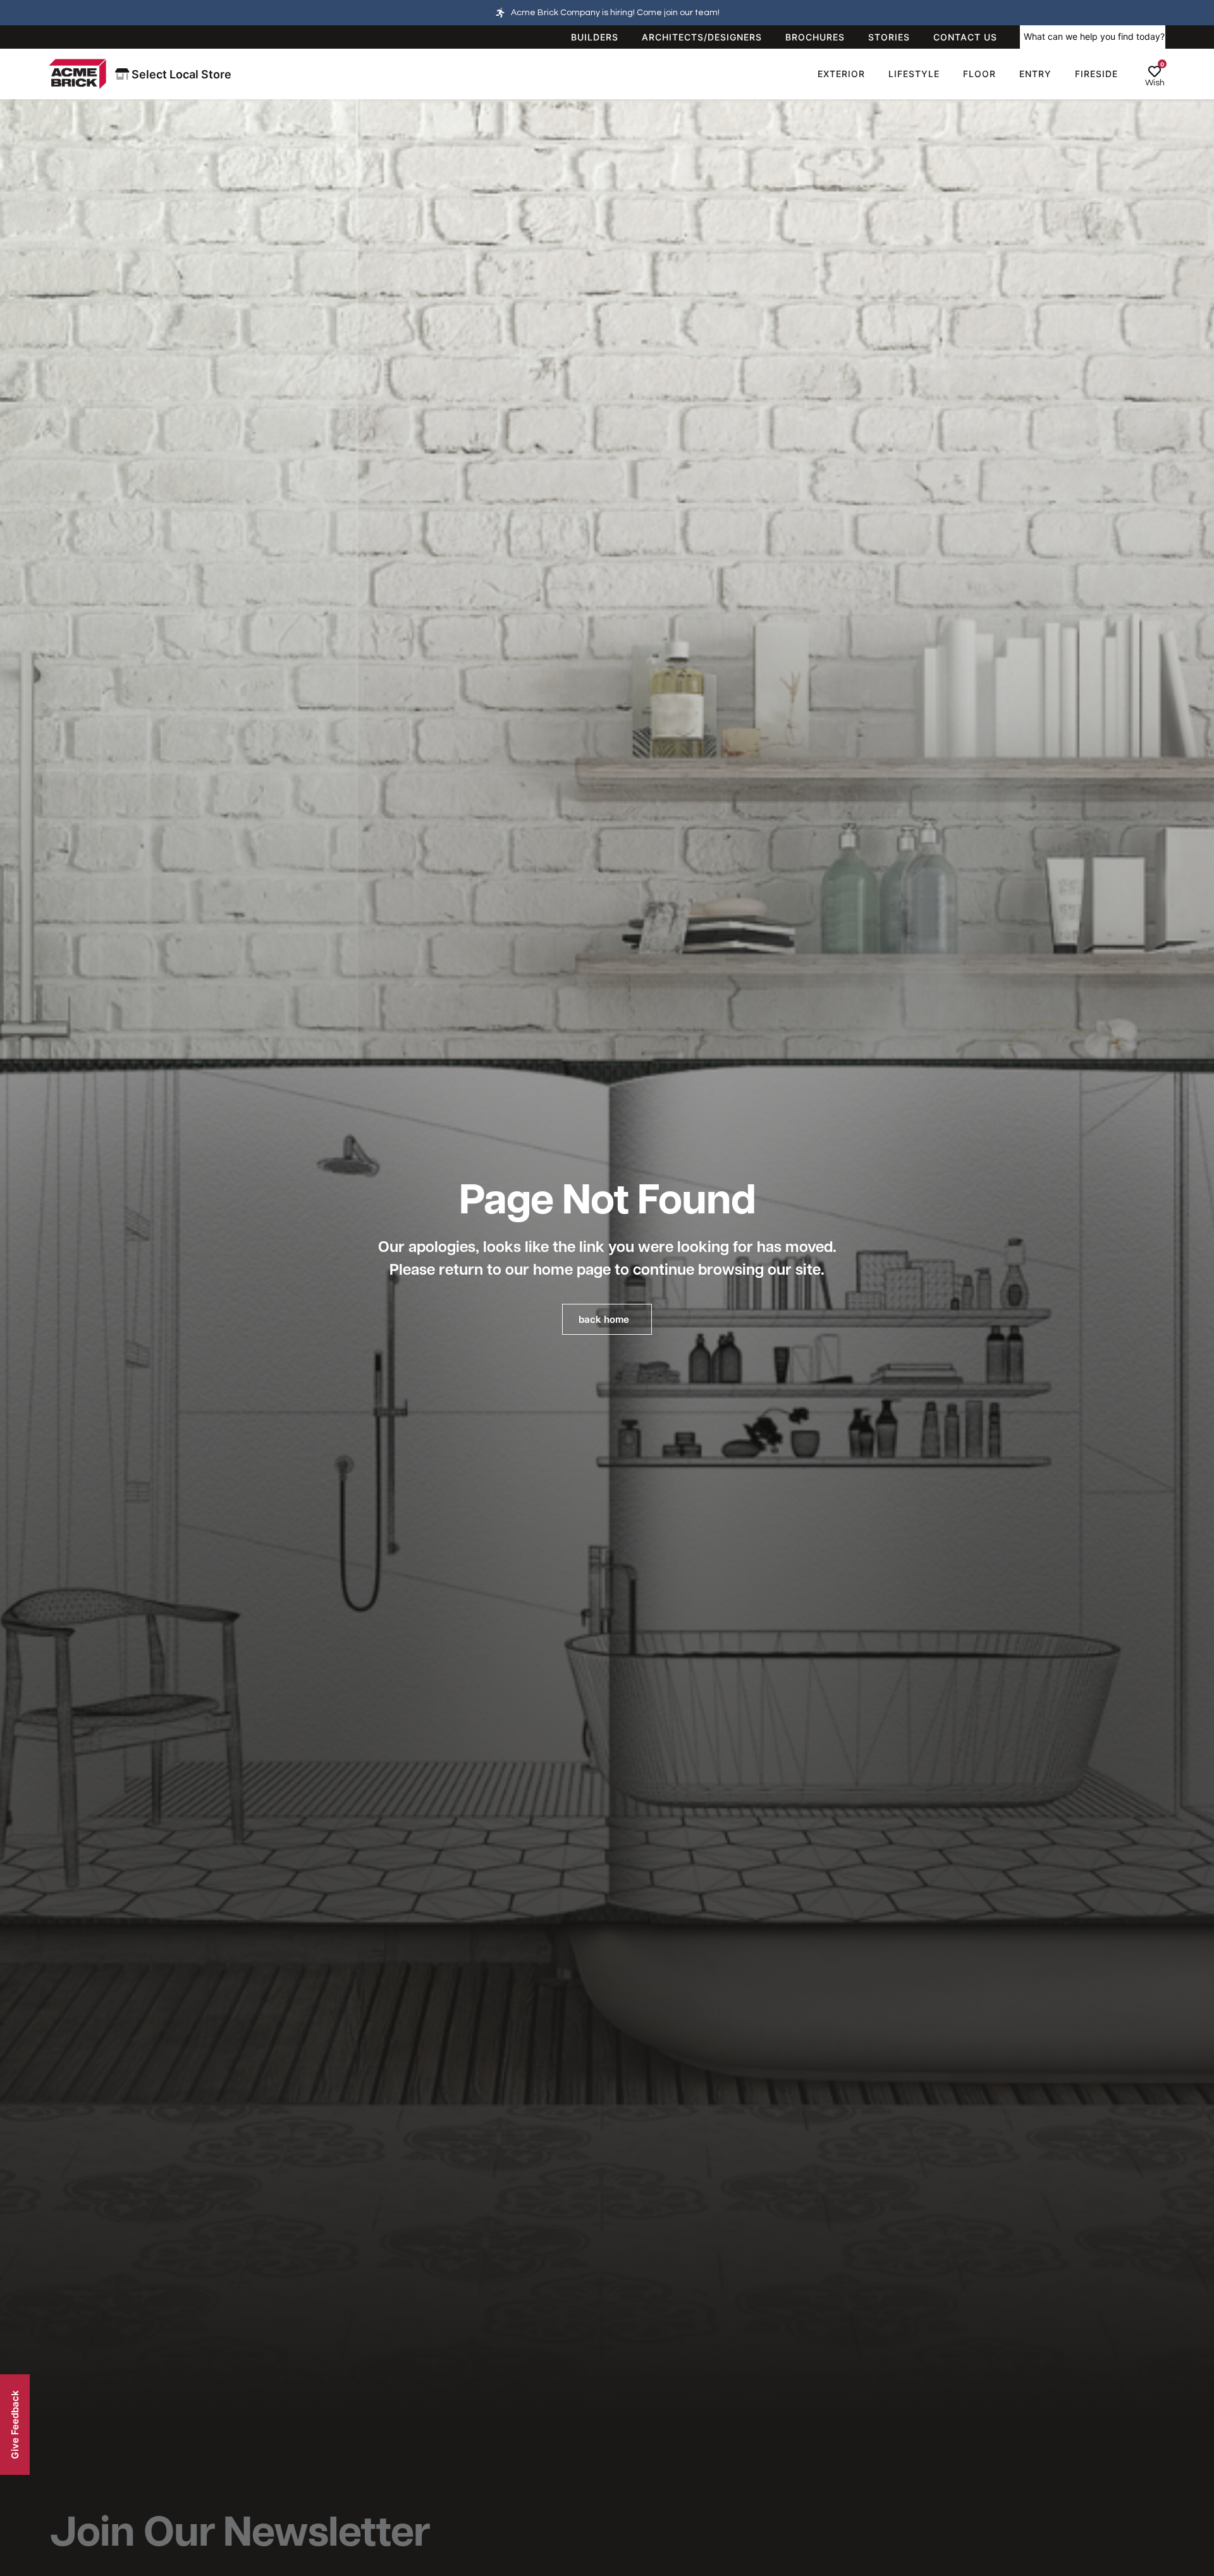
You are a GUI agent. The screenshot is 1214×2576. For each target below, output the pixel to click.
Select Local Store (180, 74)
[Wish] (1155, 71)
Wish (1155, 83)
